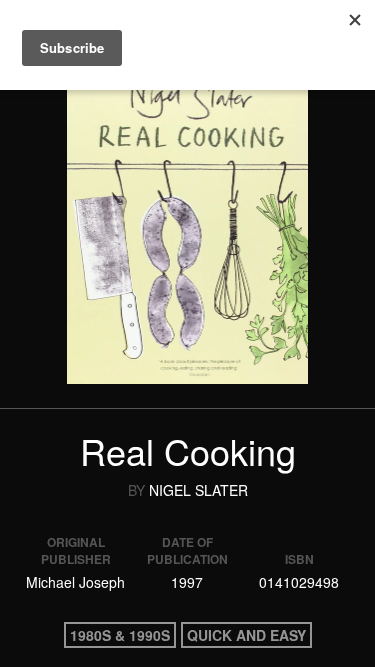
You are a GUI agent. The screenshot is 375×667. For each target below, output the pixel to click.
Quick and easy (246, 635)
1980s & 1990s (120, 635)
